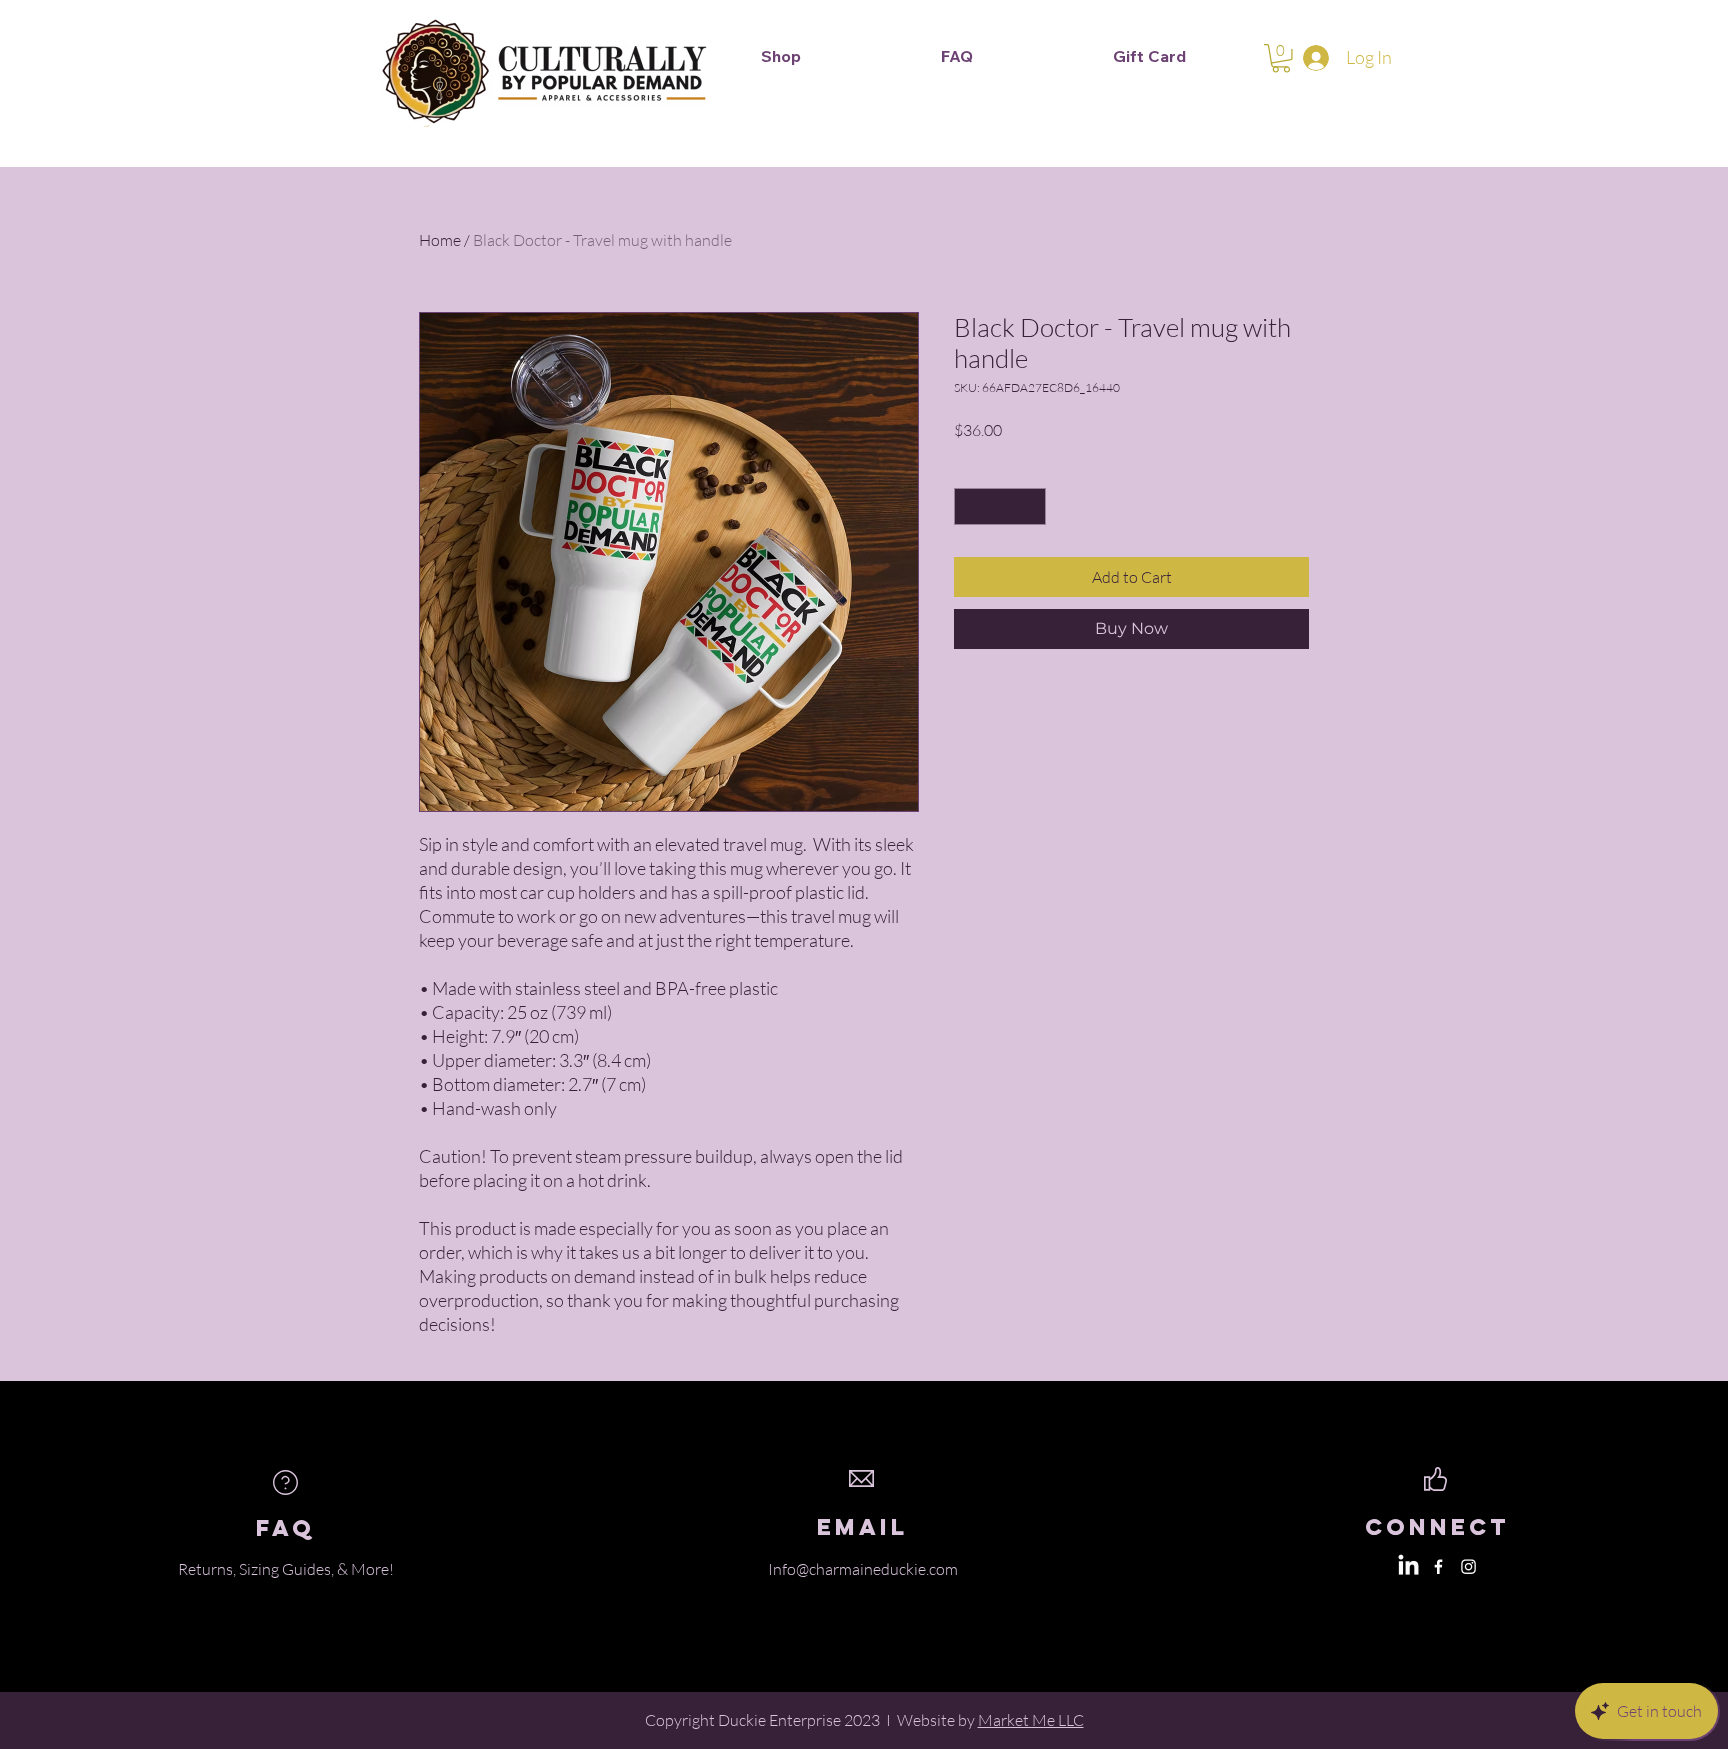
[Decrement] (969, 506)
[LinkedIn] (1408, 1566)
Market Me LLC (1031, 1720)
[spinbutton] (1000, 506)
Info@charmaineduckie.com (863, 1569)
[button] (1281, 58)
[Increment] (1030, 506)
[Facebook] (1438, 1566)
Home (440, 240)
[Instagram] (1468, 1566)
